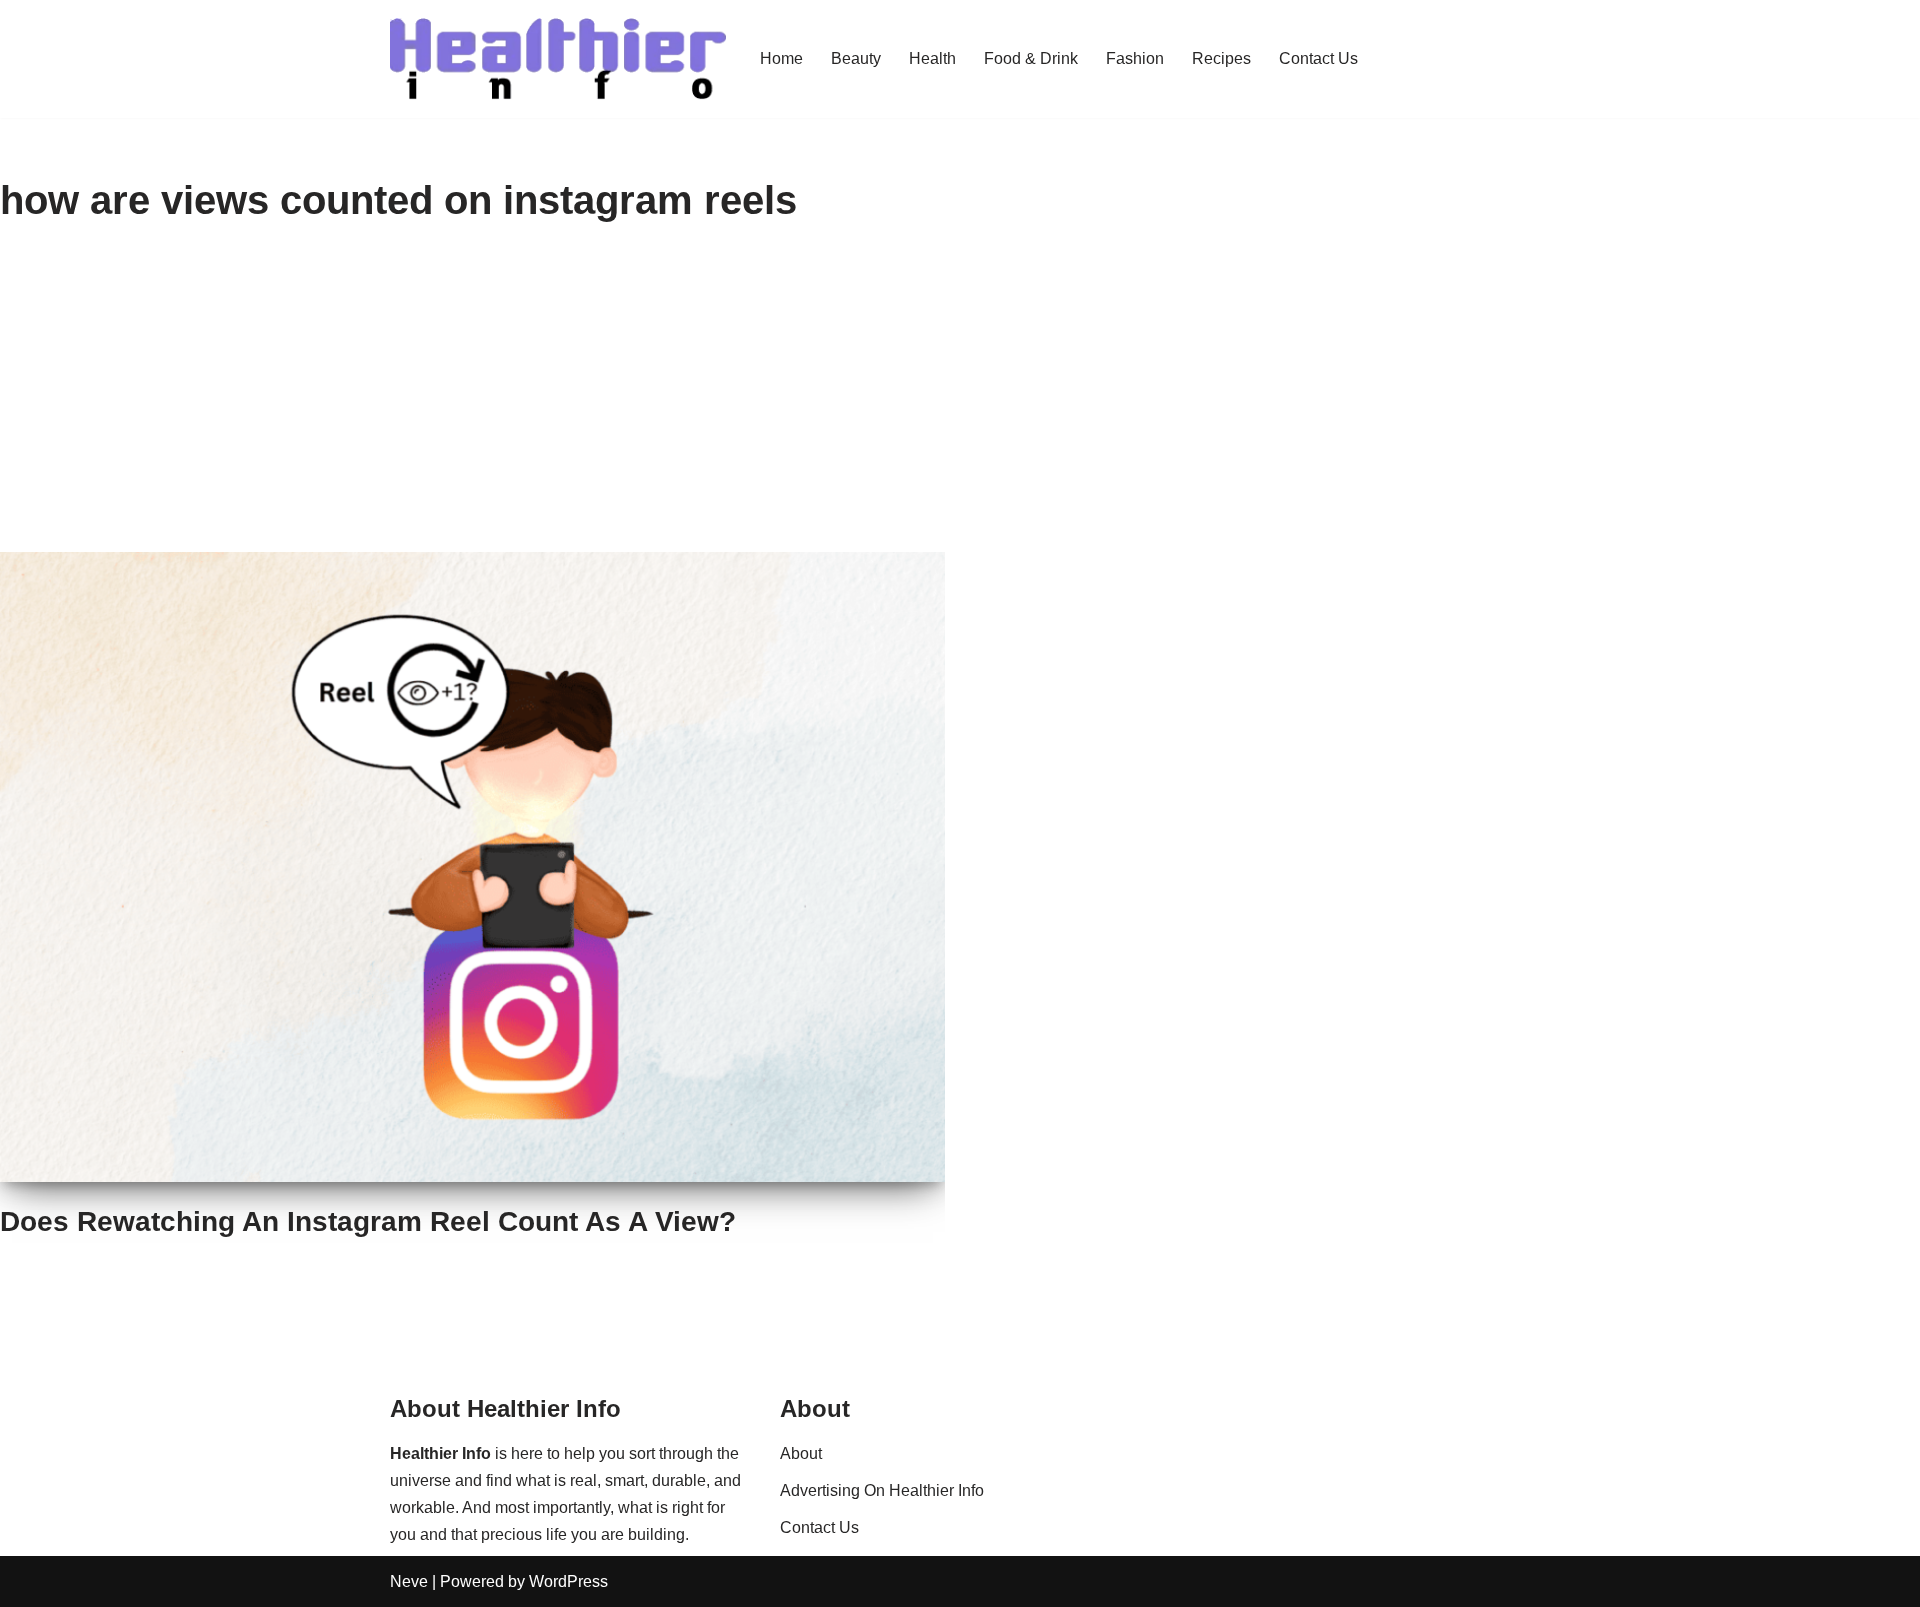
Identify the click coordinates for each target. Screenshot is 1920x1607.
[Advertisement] (960, 402)
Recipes (1221, 58)
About (801, 1453)
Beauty (856, 58)
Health (932, 58)
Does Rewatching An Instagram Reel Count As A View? (368, 1221)
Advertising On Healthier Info (882, 1490)
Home (781, 58)
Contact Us (1318, 58)
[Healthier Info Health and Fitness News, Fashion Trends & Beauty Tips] (558, 59)
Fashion (1135, 58)
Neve (409, 1581)
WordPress (568, 1581)
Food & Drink (1031, 58)
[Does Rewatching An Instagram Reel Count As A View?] (472, 867)
